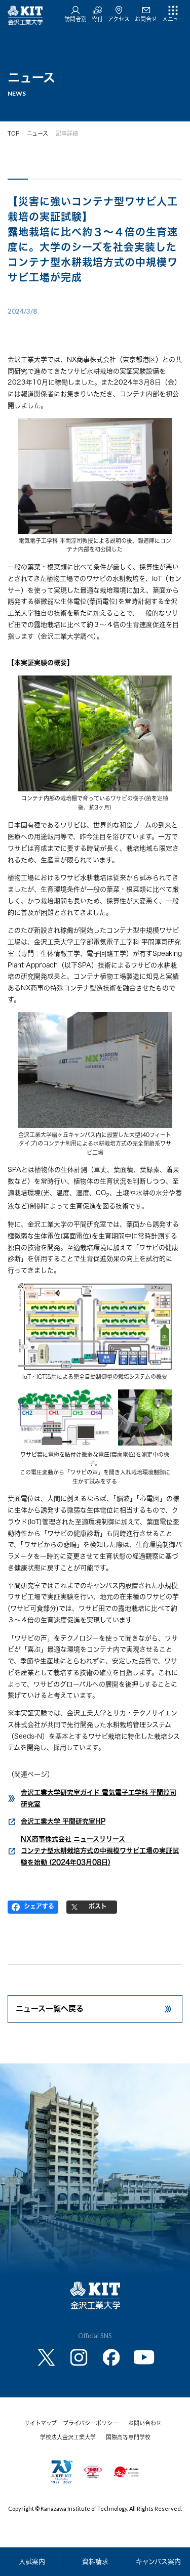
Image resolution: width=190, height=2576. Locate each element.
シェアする (39, 1906)
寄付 (97, 19)
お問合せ (146, 19)
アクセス (119, 19)
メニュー (173, 19)
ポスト (98, 1906)
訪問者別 (75, 19)
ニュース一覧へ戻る (50, 2009)
